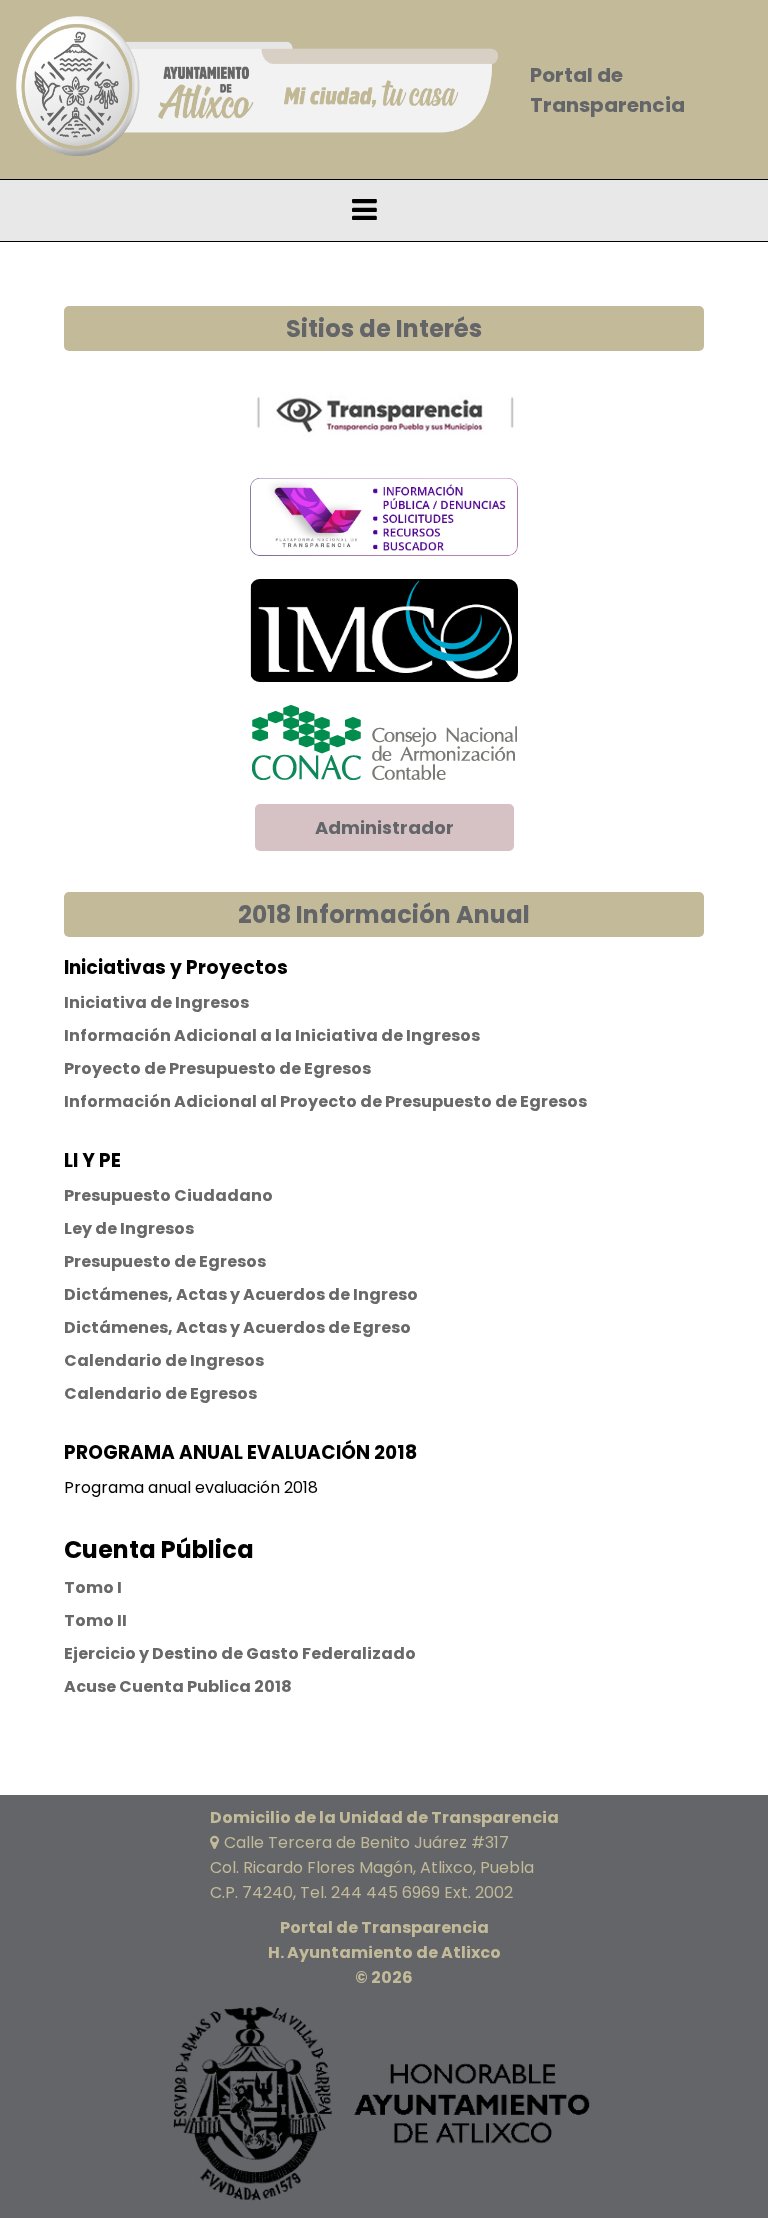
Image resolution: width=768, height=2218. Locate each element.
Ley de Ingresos (129, 1228)
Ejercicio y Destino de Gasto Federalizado (240, 1653)
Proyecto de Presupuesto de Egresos (217, 1068)
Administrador (384, 827)
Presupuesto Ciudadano (168, 1195)
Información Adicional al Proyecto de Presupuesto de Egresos (325, 1101)
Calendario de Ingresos (164, 1360)
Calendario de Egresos (160, 1393)
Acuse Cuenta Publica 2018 (178, 1686)
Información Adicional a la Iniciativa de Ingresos (272, 1035)
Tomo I (93, 1587)
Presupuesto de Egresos (165, 1261)
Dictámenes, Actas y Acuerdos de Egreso (237, 1327)
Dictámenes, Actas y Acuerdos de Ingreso (241, 1294)
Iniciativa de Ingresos (156, 1002)
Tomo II (95, 1620)
